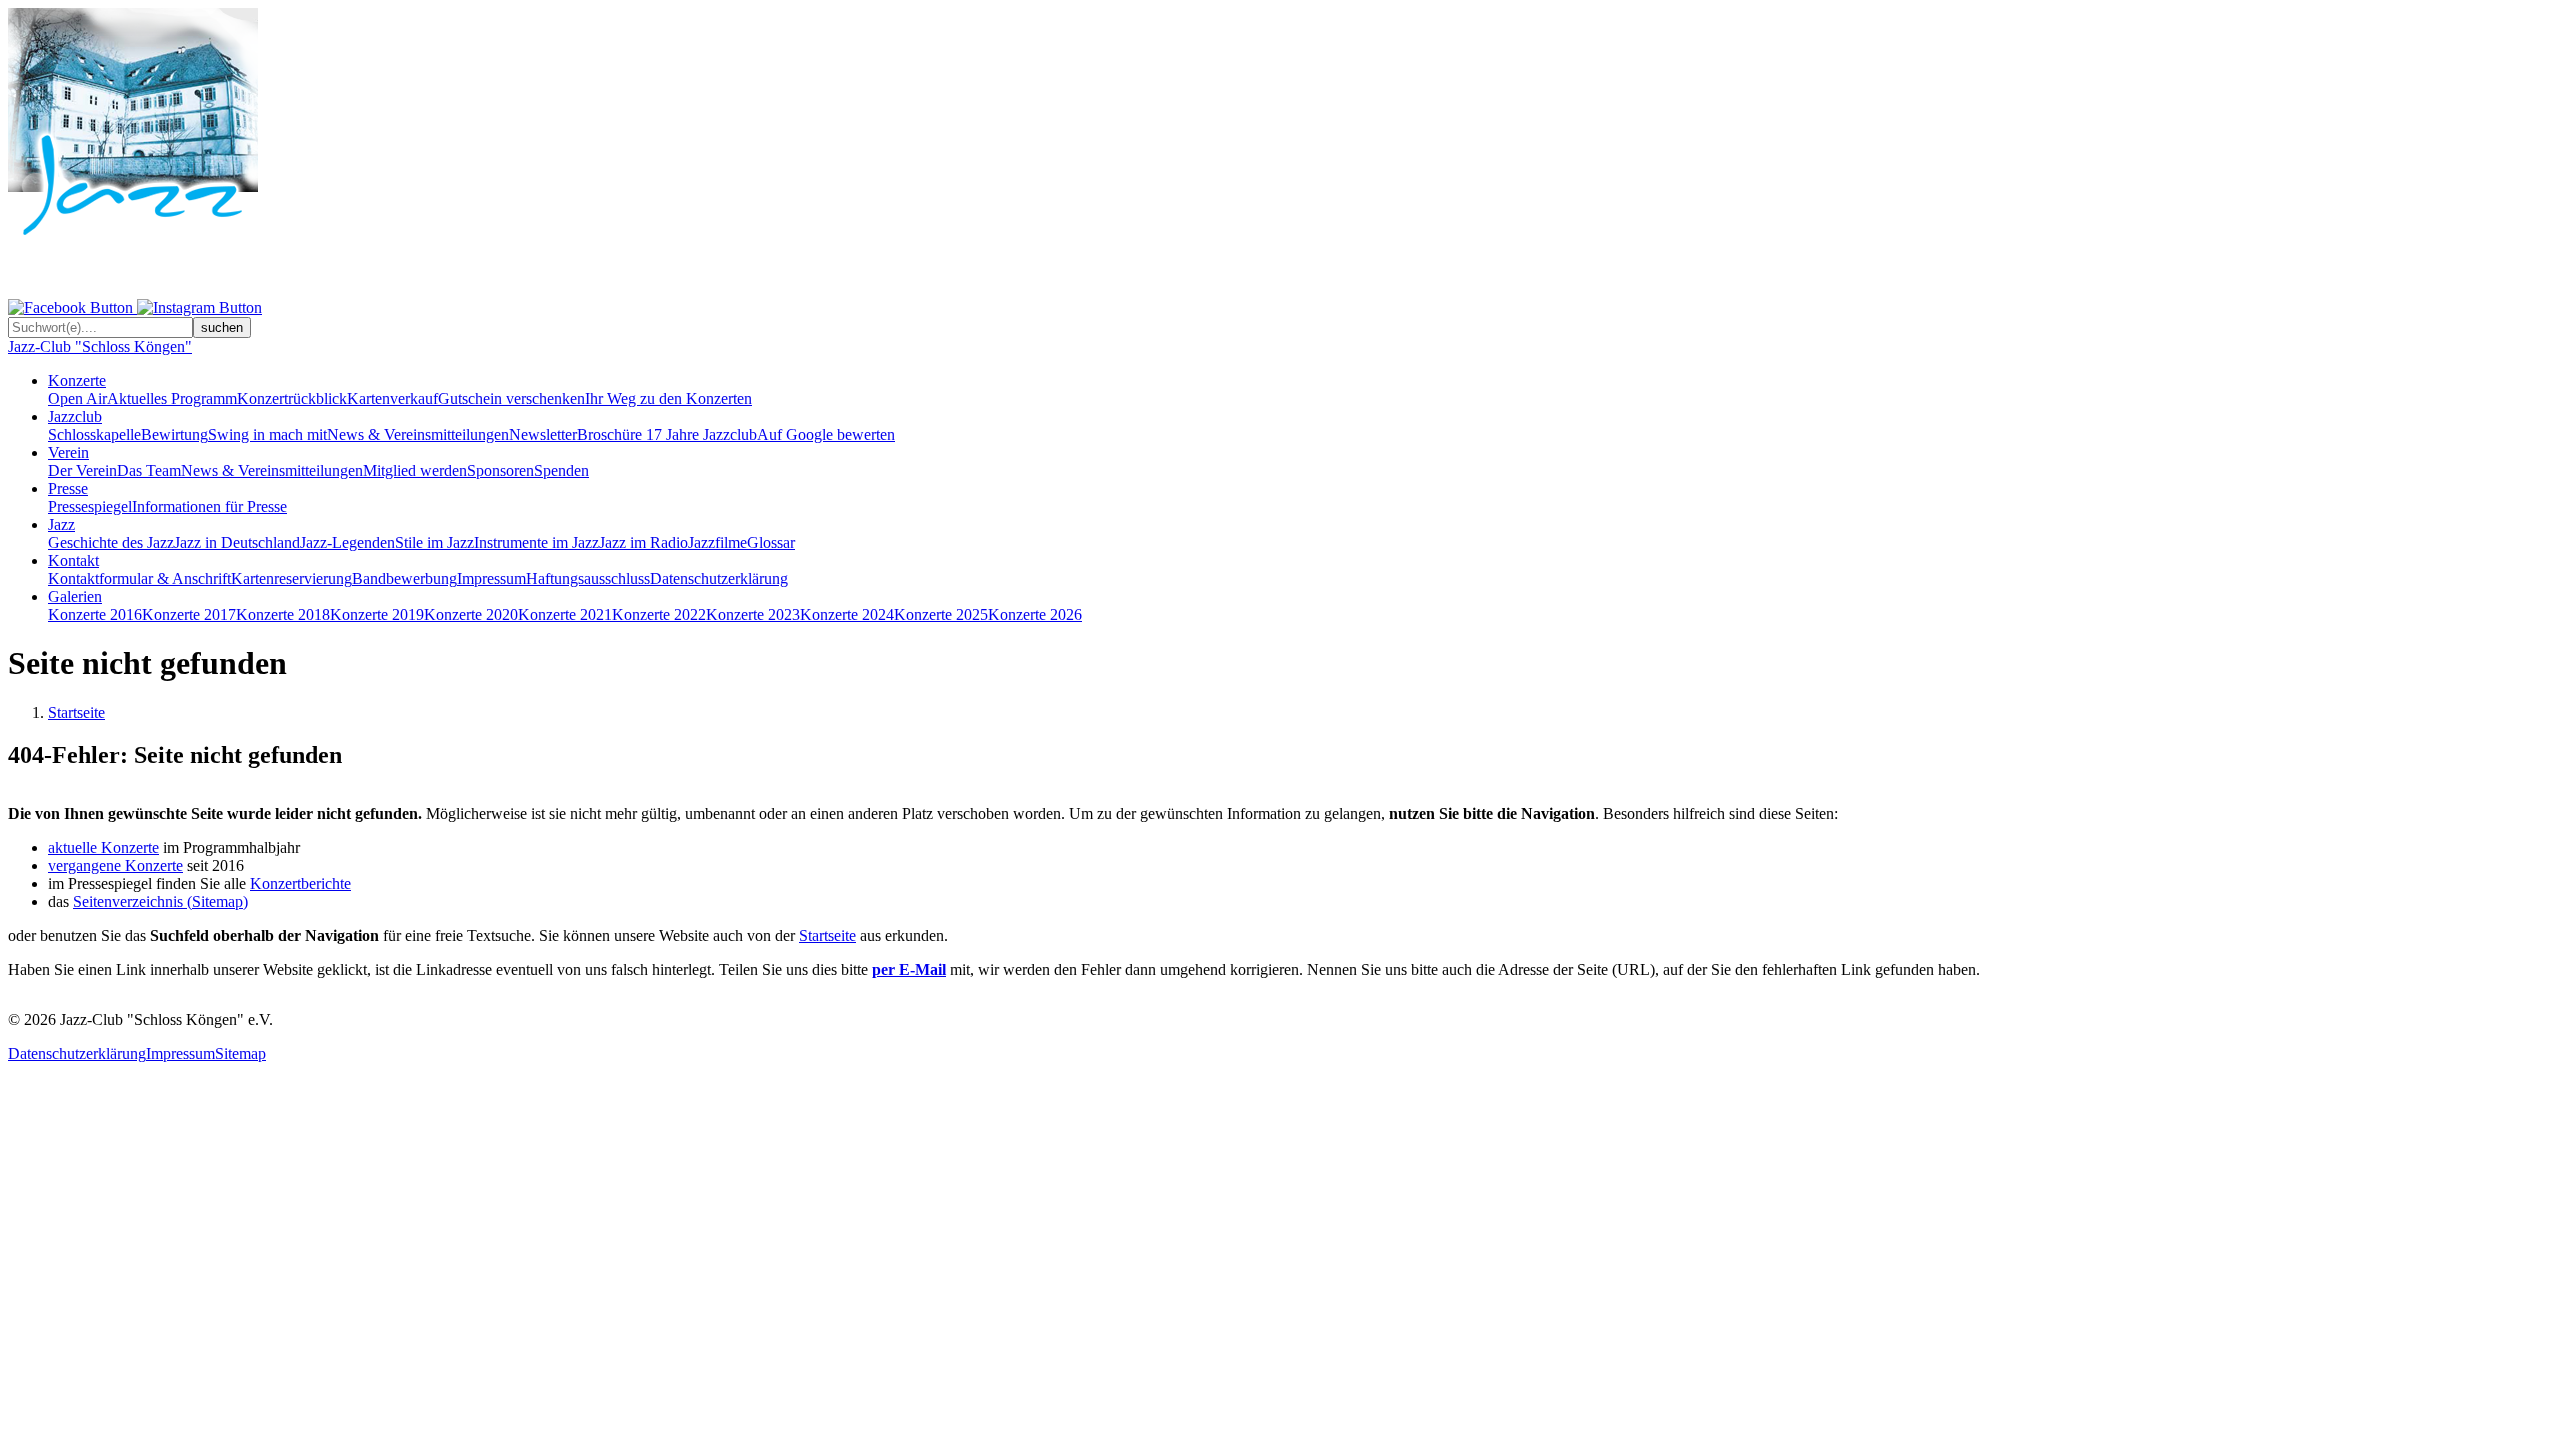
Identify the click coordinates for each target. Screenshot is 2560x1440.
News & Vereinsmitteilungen (418, 434)
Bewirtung (174, 434)
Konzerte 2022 (659, 614)
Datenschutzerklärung (719, 578)
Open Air (77, 398)
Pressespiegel (90, 506)
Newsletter (543, 434)
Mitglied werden (415, 470)
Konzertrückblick (292, 398)
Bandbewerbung (404, 578)
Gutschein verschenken (511, 398)
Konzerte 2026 (1035, 614)
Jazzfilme (717, 542)
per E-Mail (909, 969)
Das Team (149, 470)
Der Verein (82, 470)
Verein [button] (68, 452)
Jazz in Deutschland (237, 542)
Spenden (561, 470)
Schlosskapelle (94, 434)
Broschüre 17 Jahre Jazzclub (667, 434)
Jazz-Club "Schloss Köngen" (100, 346)
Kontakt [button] (73, 560)
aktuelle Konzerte (103, 847)
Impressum (491, 578)
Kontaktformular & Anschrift (139, 578)
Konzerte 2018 (283, 614)
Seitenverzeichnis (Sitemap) (160, 901)
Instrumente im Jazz (536, 542)
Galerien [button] (75, 596)
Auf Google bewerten (826, 434)
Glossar (771, 542)
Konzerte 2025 (941, 614)
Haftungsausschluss (588, 578)
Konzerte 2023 (753, 614)
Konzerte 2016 (95, 614)
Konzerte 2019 (377, 614)
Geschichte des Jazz (111, 542)
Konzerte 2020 (471, 614)
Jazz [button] (61, 524)
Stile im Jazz (434, 542)
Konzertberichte (300, 883)
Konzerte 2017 (189, 614)
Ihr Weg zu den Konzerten (668, 398)
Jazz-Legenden (347, 542)
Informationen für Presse (209, 506)
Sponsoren (500, 470)
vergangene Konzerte (115, 865)
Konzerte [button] (77, 380)
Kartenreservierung (291, 578)
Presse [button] (68, 488)
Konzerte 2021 (565, 614)
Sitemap (240, 1053)
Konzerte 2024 (847, 614)
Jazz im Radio (643, 542)
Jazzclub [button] (75, 416)
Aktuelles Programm (172, 398)
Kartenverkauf (392, 398)
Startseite (76, 712)
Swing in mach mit (267, 434)
